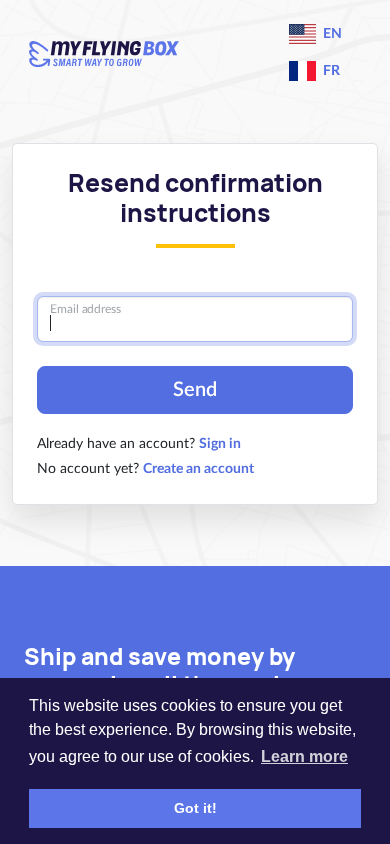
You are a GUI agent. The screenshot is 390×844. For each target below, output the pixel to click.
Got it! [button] (195, 808)
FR (330, 71)
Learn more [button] (304, 756)
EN (331, 34)
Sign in (220, 444)
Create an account (198, 469)
